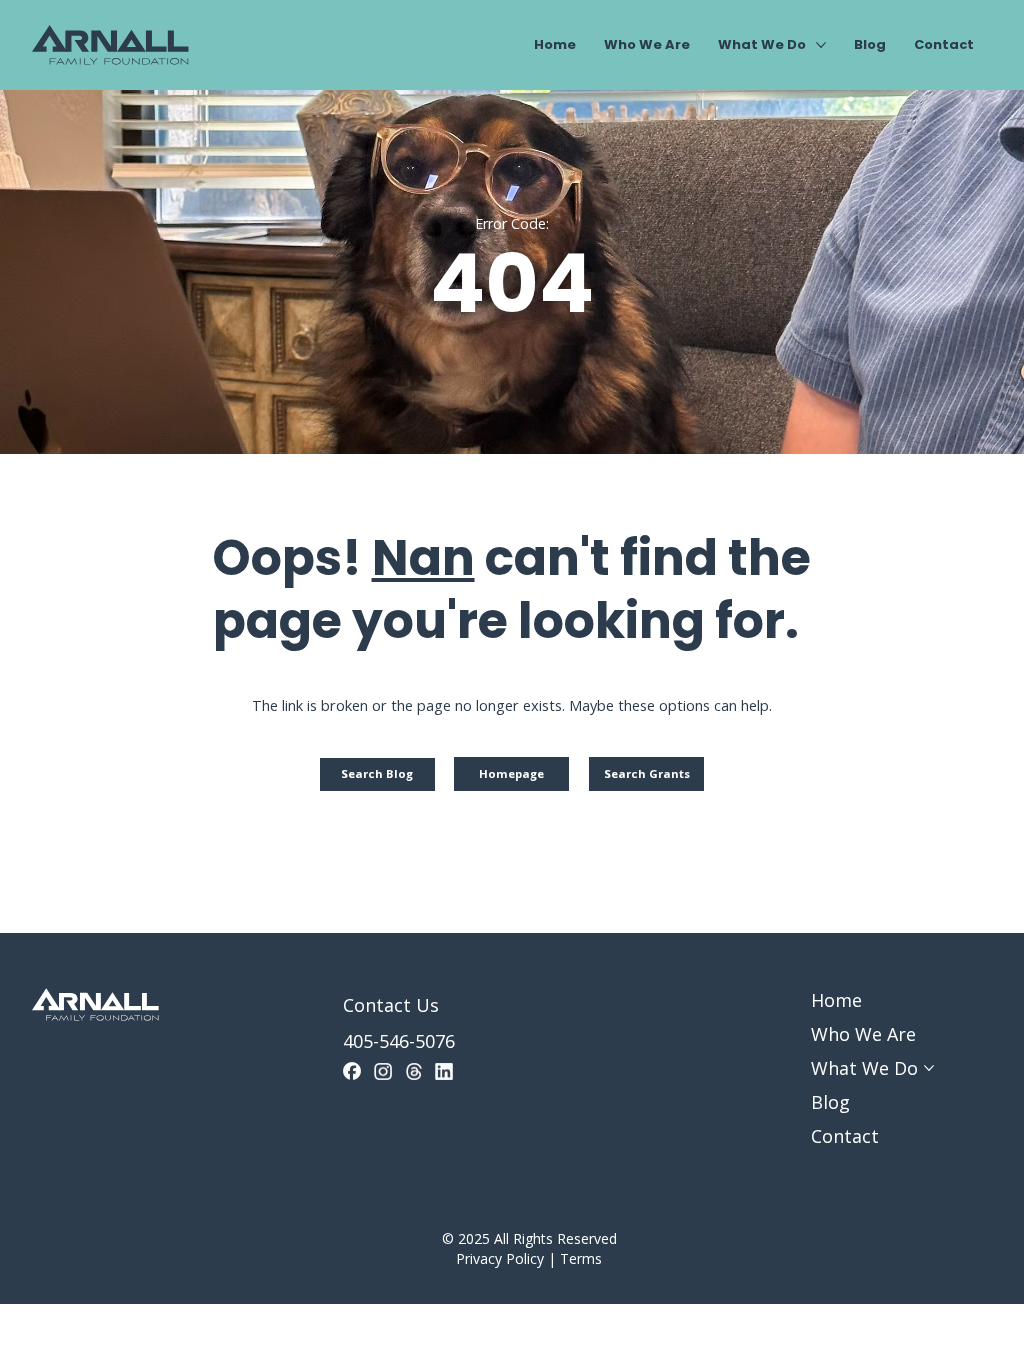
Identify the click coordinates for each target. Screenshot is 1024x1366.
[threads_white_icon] (414, 1071)
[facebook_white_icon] (352, 1071)
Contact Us (391, 1005)
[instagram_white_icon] (383, 1071)
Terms (581, 1258)
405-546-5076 (399, 1041)
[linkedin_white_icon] (444, 1071)
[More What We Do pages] (821, 45)
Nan (423, 558)
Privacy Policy (500, 1258)
